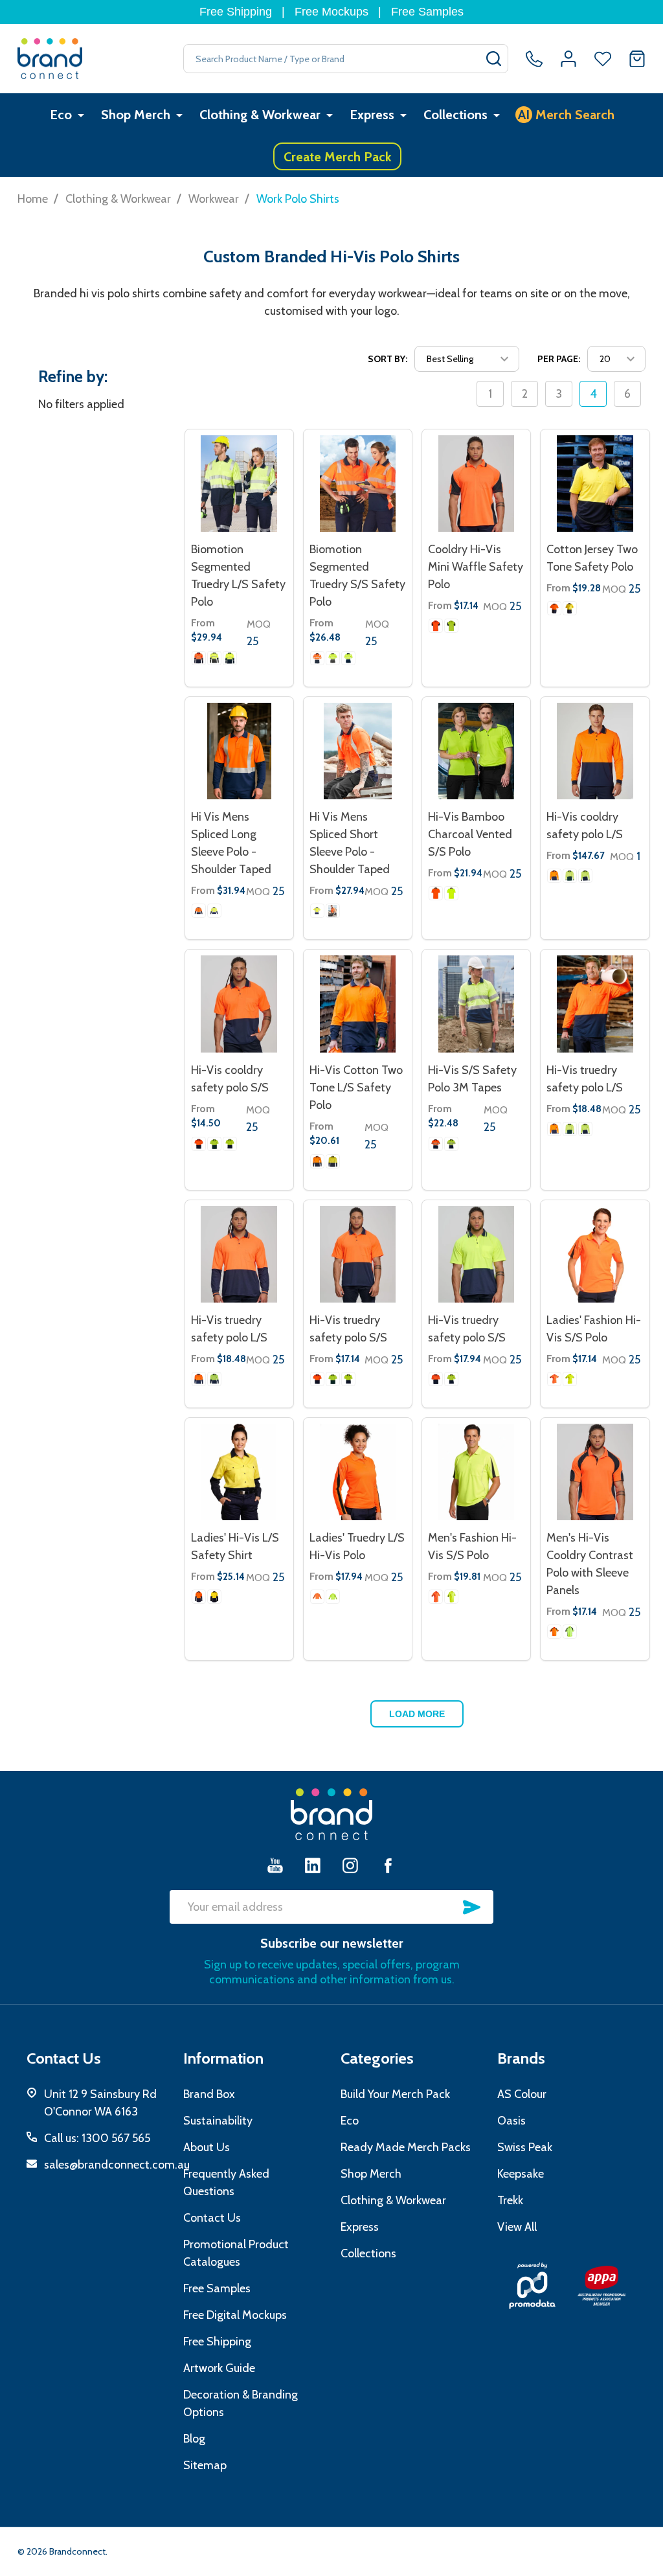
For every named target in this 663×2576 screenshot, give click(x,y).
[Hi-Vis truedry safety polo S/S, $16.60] (358, 1254)
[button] (533, 2286)
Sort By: (388, 359)
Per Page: (559, 359)
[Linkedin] (313, 1865)
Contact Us (212, 2218)
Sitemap (205, 2465)
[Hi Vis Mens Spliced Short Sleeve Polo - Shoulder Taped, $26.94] (358, 751)
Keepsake (521, 2174)
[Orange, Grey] (436, 893)
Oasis (511, 2121)
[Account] (568, 59)
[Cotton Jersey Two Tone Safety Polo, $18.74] (595, 484)
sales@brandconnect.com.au (117, 2165)
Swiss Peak (525, 2147)
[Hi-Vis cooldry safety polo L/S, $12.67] (595, 751)
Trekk (510, 2200)
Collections (455, 115)
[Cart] (637, 59)
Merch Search (566, 115)
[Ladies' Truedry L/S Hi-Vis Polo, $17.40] (358, 1472)
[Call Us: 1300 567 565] (534, 59)
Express (372, 115)
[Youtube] (275, 1865)
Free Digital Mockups (235, 2315)
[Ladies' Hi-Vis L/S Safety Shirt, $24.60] (239, 1472)
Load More (417, 1714)
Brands (521, 2058)
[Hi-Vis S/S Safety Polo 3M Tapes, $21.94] (476, 1004)
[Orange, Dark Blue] (199, 658)
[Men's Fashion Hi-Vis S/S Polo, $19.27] (476, 1472)
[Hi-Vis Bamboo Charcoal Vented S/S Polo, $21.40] (476, 751)
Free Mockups (331, 12)
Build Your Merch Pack (395, 2094)
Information (223, 2058)
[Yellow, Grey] (451, 893)
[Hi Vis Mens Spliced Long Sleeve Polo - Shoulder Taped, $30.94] (239, 751)
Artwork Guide (219, 2368)
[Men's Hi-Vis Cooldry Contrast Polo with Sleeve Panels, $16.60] (595, 1472)
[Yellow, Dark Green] (570, 876)
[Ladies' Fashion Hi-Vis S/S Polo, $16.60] (595, 1254)
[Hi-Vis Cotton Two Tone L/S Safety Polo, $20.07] (358, 1004)
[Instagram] (350, 1865)
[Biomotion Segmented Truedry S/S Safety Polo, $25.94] (358, 484)
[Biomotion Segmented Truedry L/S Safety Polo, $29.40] (239, 484)
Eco (61, 115)
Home (33, 199)
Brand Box (209, 2094)
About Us (207, 2147)
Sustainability (218, 2121)
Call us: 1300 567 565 (97, 2138)
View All (517, 2227)
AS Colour (522, 2094)
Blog (194, 2439)
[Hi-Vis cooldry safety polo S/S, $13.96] (239, 1004)
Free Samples (427, 12)
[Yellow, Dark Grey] (214, 658)
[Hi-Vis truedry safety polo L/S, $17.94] (595, 1004)
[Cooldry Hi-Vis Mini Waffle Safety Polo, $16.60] (476, 484)
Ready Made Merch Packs (406, 2147)
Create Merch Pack (338, 157)
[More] (81, 115)
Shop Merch (136, 115)
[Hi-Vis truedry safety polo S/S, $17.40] (476, 1254)
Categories (377, 2058)
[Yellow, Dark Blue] (230, 658)
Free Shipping (236, 12)
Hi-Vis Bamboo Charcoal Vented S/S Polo (470, 834)
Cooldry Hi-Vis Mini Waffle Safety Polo (476, 567)
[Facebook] (388, 1865)
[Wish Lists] (603, 59)
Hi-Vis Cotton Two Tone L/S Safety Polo (356, 1088)
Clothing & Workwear (260, 115)
